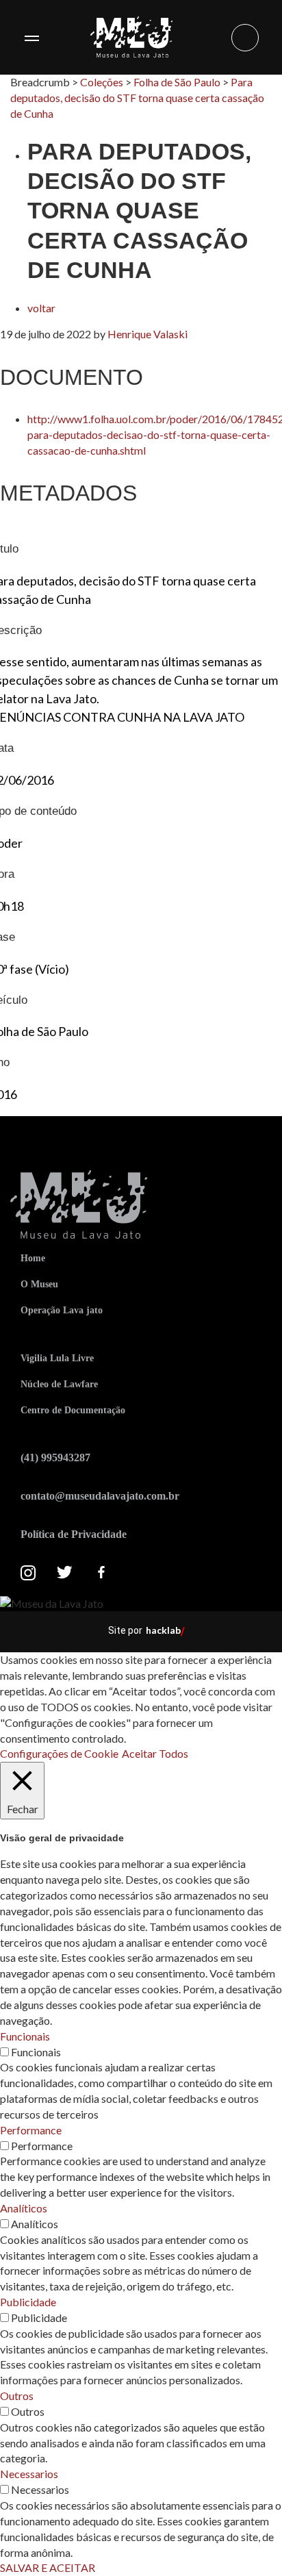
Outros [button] (17, 2396)
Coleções (102, 82)
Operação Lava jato (62, 1310)
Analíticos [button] (24, 2208)
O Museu (39, 1284)
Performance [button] (31, 2130)
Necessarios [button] (29, 2474)
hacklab (163, 1630)
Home (33, 1258)
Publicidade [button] (28, 2302)
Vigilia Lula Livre (57, 1358)
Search (245, 38)
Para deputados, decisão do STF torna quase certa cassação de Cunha (137, 98)
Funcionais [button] (25, 2036)
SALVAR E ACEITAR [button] (48, 2567)
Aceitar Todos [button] (155, 1753)
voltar (41, 308)
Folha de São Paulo (177, 82)
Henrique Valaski (148, 334)
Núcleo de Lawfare (59, 1384)
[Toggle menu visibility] (31, 38)
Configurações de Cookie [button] (59, 1753)
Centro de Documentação (73, 1410)
